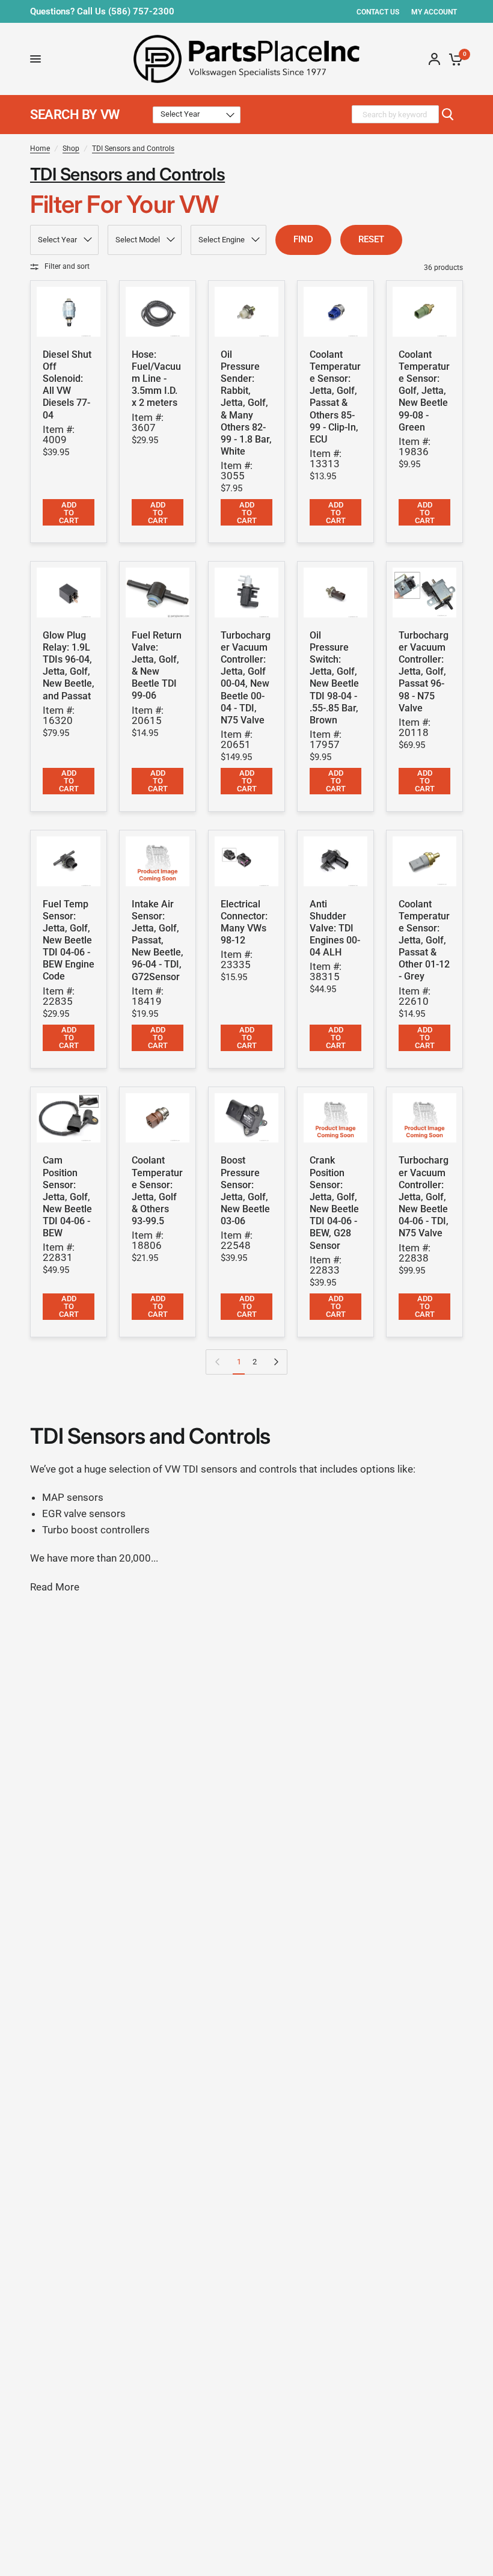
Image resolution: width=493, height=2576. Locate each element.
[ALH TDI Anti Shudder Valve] (335, 861)
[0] (454, 59)
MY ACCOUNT (434, 12)
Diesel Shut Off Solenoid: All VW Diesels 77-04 (67, 385)
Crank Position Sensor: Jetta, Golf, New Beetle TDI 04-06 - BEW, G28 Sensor (334, 1203)
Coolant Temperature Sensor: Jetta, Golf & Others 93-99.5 (157, 1191)
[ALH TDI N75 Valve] (246, 593)
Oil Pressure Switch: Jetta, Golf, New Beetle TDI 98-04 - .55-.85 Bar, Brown (334, 678)
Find (303, 239)
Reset (371, 239)
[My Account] (434, 59)
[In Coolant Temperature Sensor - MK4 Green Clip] (424, 312)
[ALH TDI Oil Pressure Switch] (335, 593)
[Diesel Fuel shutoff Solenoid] (69, 312)
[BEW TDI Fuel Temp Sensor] (69, 861)
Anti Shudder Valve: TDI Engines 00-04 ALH (335, 928)
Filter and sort (67, 266)
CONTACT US (378, 12)
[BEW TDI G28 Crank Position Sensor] (335, 1118)
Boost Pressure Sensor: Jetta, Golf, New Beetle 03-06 (245, 1191)
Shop (71, 149)
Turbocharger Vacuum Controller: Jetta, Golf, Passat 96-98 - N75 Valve (424, 672)
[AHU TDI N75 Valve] (424, 593)
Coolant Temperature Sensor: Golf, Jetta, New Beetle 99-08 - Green (424, 391)
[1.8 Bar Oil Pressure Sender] (246, 312)
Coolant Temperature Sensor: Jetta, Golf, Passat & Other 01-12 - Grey (424, 940)
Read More (55, 1587)
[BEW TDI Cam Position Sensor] (69, 1118)
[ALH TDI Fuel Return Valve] (158, 593)
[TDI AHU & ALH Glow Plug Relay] (69, 593)
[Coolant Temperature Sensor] (424, 861)
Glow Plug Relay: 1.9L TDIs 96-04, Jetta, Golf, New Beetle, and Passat (69, 666)
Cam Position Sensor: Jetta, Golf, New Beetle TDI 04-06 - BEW (67, 1197)
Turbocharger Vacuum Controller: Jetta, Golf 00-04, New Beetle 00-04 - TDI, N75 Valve (246, 678)
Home (40, 149)
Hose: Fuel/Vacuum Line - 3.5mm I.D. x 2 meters (156, 379)
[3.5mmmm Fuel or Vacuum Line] (158, 312)
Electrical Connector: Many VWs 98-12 (244, 922)
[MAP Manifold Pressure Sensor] (246, 1118)
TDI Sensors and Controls (133, 149)
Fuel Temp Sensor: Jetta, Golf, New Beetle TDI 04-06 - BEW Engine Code (69, 940)
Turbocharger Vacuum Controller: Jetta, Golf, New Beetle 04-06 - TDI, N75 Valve (424, 1197)
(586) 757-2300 (141, 11)
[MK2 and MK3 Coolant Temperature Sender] (335, 312)
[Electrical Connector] (246, 861)
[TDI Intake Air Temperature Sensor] (158, 861)
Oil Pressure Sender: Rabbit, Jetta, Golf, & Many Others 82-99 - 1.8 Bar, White (246, 403)
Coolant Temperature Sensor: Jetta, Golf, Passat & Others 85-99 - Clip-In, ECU (335, 397)
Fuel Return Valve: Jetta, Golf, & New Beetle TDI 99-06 (157, 666)
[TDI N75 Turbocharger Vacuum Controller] (424, 1118)
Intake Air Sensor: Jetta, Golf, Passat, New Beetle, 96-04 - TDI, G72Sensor (158, 940)
